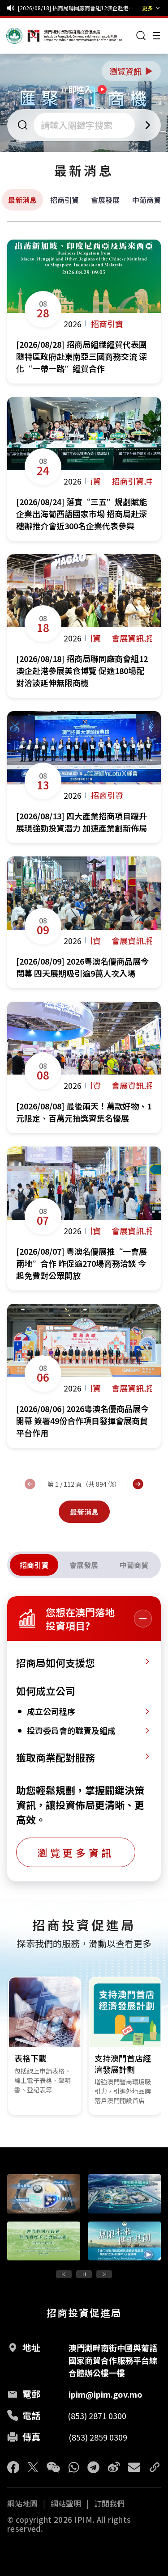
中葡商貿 (146, 200)
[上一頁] (30, 1484)
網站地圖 (22, 2504)
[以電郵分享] (134, 2467)
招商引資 (65, 200)
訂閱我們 (109, 2504)
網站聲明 (66, 2504)
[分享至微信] (54, 2467)
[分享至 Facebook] (13, 2467)
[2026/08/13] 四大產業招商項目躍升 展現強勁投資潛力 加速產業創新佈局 (78, 8)
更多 (147, 8)
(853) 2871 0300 (97, 2416)
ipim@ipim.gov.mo (106, 2394)
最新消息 (22, 200)
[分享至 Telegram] (93, 2467)
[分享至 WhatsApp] (74, 2467)
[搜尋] (141, 36)
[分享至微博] (114, 2467)
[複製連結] (155, 2467)
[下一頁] (138, 1484)
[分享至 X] (33, 2467)
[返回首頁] (23, 36)
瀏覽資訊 (132, 71)
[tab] (34, 1565)
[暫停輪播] (84, 2274)
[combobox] (85, 125)
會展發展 (105, 200)
